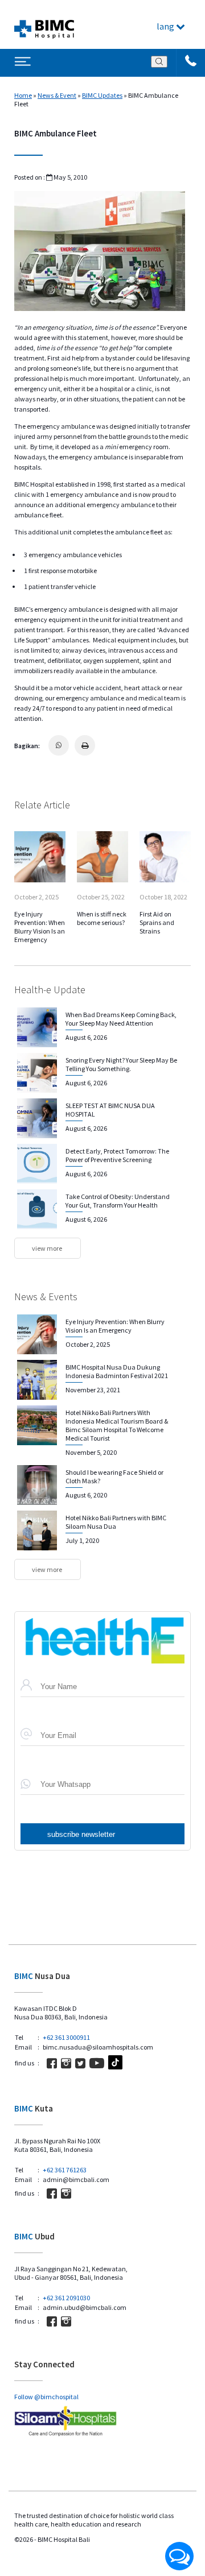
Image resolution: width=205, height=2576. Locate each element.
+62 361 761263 (65, 2170)
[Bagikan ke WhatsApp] (59, 745)
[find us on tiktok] (115, 2063)
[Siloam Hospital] (102, 2422)
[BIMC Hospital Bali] (44, 24)
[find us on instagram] (66, 2063)
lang (166, 26)
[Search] (159, 62)
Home (23, 95)
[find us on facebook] (52, 2063)
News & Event (57, 95)
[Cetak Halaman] (85, 745)
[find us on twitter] (80, 2063)
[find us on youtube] (97, 2063)
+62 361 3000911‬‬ (66, 2037)
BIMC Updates (102, 95)
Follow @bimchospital (46, 2397)
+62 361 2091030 (66, 2298)
